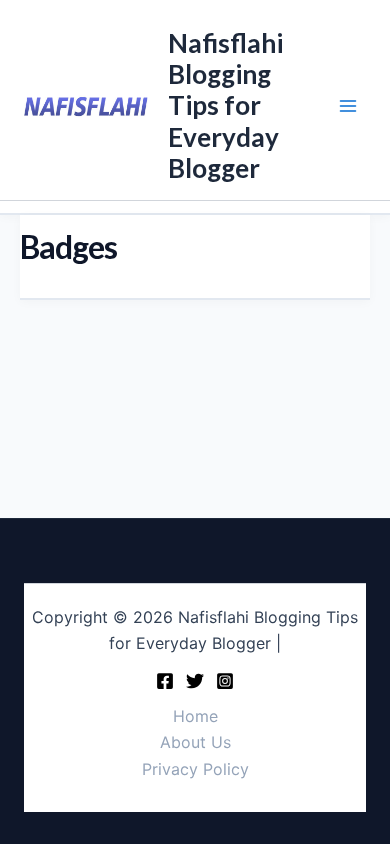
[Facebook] (165, 681)
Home (195, 716)
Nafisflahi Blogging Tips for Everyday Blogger (225, 105)
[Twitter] (195, 681)
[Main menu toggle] (348, 106)
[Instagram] (225, 681)
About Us (195, 742)
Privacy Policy (195, 769)
